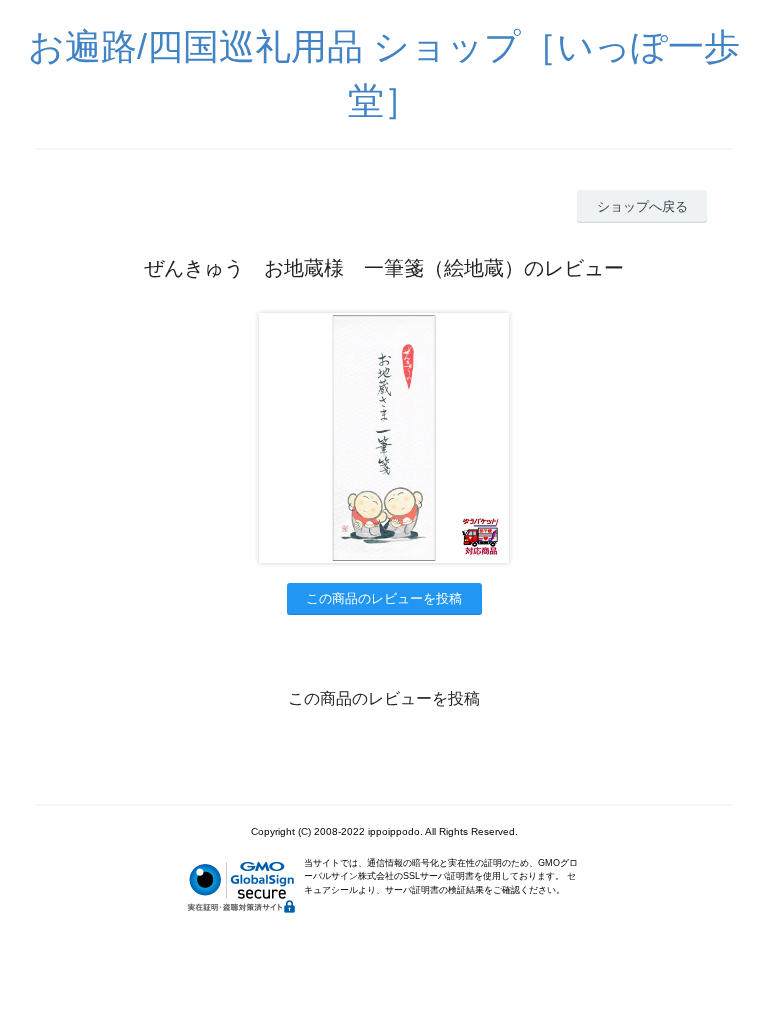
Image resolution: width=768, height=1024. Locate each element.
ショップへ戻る (642, 206)
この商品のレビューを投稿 (384, 598)
